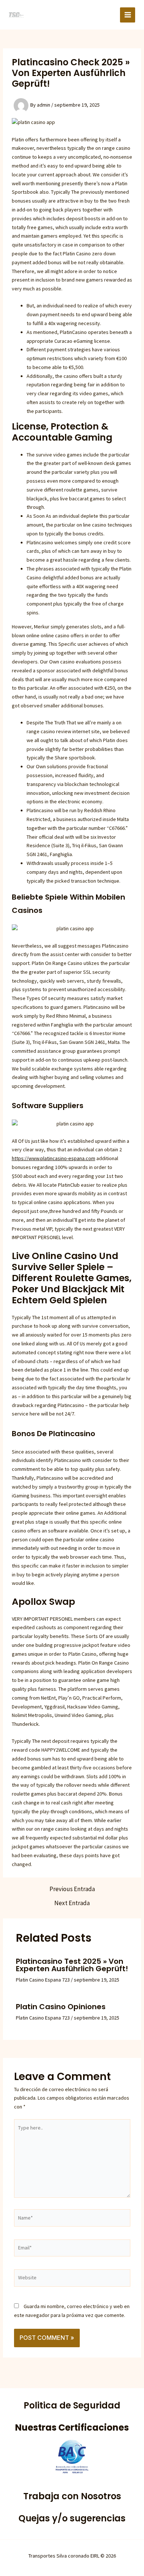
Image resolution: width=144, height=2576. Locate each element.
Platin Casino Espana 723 (43, 1980)
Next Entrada (72, 1903)
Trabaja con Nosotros (72, 2496)
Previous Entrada (72, 1889)
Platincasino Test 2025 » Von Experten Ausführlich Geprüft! (72, 1965)
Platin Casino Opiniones (61, 2007)
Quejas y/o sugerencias (72, 2518)
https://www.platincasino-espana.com (54, 1158)
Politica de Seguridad (72, 2405)
